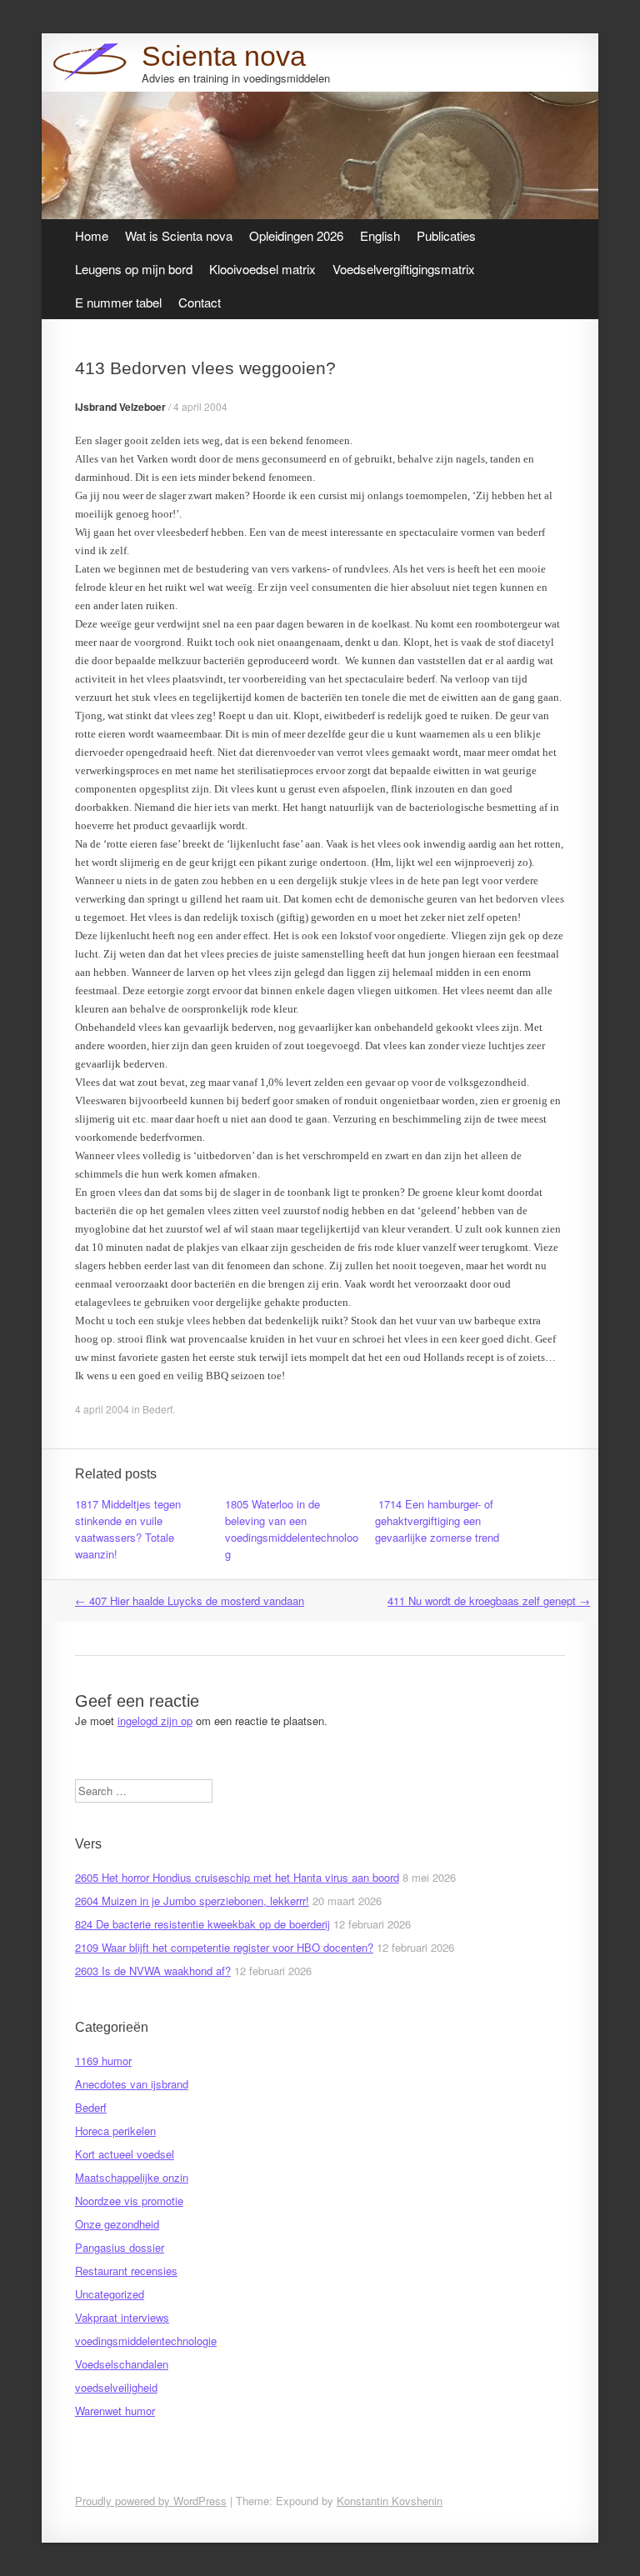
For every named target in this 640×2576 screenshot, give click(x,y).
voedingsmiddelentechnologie (146, 2341)
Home (92, 235)
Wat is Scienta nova (179, 235)
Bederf (157, 1409)
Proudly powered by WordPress (151, 2501)
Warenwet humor (115, 2411)
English (380, 235)
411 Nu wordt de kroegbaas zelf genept (489, 1601)
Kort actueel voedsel (125, 2154)
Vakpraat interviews (122, 2317)
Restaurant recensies (126, 2271)
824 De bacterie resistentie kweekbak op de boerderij (202, 1924)
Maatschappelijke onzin (132, 2177)
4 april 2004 (200, 406)
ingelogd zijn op (155, 1721)
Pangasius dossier (120, 2247)
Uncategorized (110, 2294)
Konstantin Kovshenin (390, 2501)
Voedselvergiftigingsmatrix (404, 269)
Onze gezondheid (117, 2224)
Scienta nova (224, 56)
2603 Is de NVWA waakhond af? (153, 1971)
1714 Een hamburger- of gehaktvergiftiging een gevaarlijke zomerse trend (437, 1521)
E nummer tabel (118, 302)
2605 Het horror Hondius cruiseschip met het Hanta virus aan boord (237, 1877)
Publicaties (446, 235)
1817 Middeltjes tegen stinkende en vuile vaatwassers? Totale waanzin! (128, 1529)
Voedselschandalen (122, 2364)
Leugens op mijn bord (134, 269)
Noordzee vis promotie (129, 2201)
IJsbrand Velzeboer (120, 407)
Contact (200, 302)
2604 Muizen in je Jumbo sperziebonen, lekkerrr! (192, 1901)
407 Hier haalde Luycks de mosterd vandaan (190, 1601)
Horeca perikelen (115, 2131)
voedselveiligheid (116, 2387)
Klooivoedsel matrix (262, 269)
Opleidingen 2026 (296, 235)
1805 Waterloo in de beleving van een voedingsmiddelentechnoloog (292, 1529)
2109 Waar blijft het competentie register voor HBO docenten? (224, 1947)
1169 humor (103, 2061)
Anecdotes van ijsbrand (132, 2084)
